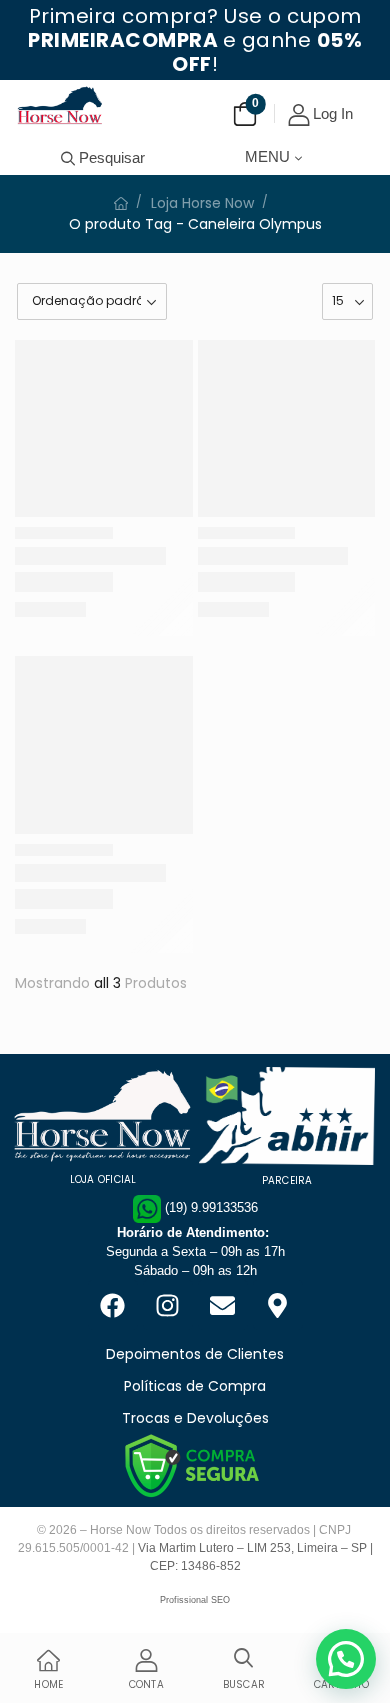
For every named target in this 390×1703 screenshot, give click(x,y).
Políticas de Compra (195, 1386)
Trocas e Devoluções (195, 1418)
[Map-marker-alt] (278, 1305)
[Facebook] (113, 1305)
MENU (267, 156)
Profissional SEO (195, 1600)
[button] (346, 1659)
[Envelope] (223, 1305)
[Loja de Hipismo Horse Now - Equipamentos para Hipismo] (60, 105)
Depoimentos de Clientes (195, 1354)
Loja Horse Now (202, 203)
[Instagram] (168, 1305)
